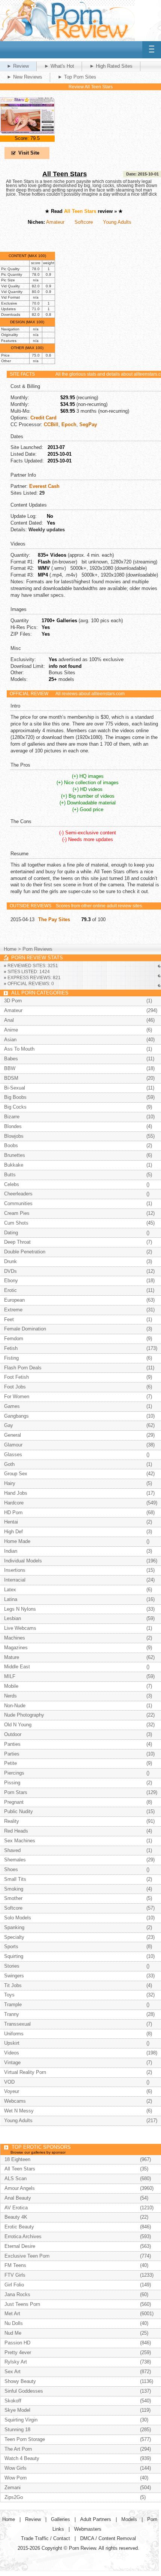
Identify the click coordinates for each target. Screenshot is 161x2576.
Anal (9, 1020)
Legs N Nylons (20, 1609)
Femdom (14, 1339)
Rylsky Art (16, 2362)
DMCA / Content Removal (108, 2538)
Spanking (14, 1927)
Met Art (12, 2314)
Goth (9, 1464)
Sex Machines (20, 1841)
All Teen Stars (65, 174)
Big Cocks (15, 1107)
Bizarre (12, 1117)
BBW (10, 1068)
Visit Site (29, 153)
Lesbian (13, 1618)
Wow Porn (16, 2478)
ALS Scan (16, 2178)
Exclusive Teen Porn (27, 2256)
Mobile (11, 1686)
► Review (18, 66)
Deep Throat (17, 1242)
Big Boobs (15, 1097)
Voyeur (12, 2091)
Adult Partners (96, 2519)
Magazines (16, 1648)
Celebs (12, 1184)
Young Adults (117, 222)
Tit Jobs (13, 1985)
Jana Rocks (17, 2294)
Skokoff (13, 2401)
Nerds (10, 1696)
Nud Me (13, 2333)
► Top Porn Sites (77, 77)
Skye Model (17, 2410)
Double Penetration (25, 1252)
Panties (12, 1744)
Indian (11, 1551)
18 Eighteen (17, 2159)
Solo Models (18, 1918)
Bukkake (14, 1165)
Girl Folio (14, 2285)
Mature (12, 1657)
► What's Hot (59, 66)
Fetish (11, 1348)
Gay (9, 1425)
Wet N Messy (19, 2111)
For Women (17, 1397)
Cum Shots (16, 1223)
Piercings (14, 1773)
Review (33, 2519)
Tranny (12, 2014)
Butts (10, 1175)
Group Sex (16, 1474)
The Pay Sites (54, 919)
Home (10, 949)
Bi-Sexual (15, 1088)
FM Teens (15, 2265)
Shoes (11, 1869)
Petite (10, 1763)
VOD (9, 2082)
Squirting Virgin (21, 2420)
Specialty (14, 1937)
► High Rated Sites (111, 66)
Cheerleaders (18, 1194)
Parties (12, 1754)
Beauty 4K (16, 2217)
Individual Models (23, 1561)
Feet (9, 1319)
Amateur (55, 222)
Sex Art (13, 2372)
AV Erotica (16, 2208)
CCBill (51, 424)
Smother (13, 1898)
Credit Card (43, 418)
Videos (12, 2053)
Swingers (14, 1976)
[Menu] (152, 50)
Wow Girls (16, 2468)
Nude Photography (24, 1715)
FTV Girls (15, 2275)
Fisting (11, 1358)
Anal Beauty (18, 2198)
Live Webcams (20, 1628)
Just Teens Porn (22, 2304)
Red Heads (16, 1831)
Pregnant (14, 1802)
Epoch (69, 424)
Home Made (17, 1541)
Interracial (15, 1580)
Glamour (13, 1445)
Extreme (13, 1310)
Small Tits (15, 1879)
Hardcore (14, 1503)
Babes (11, 1059)
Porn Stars (16, 1792)
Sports (11, 1946)
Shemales (15, 1860)
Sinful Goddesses (24, 2391)
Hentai (11, 1522)
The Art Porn (18, 2449)
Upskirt (12, 2043)
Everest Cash (44, 486)
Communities (18, 1203)
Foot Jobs (15, 1387)
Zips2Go (14, 2497)
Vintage (12, 2062)
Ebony (11, 1281)
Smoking (14, 1889)
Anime (11, 1030)
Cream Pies (17, 1213)
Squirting (14, 1956)
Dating (11, 1233)
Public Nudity (19, 1811)
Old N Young (18, 1725)
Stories (12, 1966)
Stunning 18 (17, 2430)
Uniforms (14, 2034)
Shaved (12, 1850)
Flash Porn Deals (23, 1368)
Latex (10, 1590)
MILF (10, 1676)
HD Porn (13, 1512)
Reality (12, 1821)
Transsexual (17, 2024)
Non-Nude (15, 1706)
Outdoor (13, 1734)
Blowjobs (14, 1136)
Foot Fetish (16, 1377)
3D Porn (13, 1001)
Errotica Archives (23, 2236)
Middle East (17, 1667)
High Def (13, 1532)
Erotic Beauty (19, 2227)
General (13, 1435)
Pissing (12, 1783)
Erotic (10, 1290)
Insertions (15, 1570)
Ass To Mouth (19, 1049)
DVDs (10, 1271)
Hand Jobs (16, 1493)
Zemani (13, 2488)
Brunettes (15, 1155)
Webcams (15, 2101)
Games (12, 1406)
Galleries (60, 2519)
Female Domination (25, 1329)
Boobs (11, 1145)
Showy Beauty (20, 2381)
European (14, 1300)
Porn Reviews (37, 949)
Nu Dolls (14, 2323)
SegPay (88, 424)
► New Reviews (25, 77)
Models (129, 2519)
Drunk (10, 1261)
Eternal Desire (20, 2246)
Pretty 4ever (18, 2352)
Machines (15, 1638)
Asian (10, 1040)
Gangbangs (16, 1416)
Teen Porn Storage (25, 2439)
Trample (13, 2004)
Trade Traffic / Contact (45, 2538)
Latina (11, 1599)
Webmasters (88, 2529)
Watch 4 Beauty (22, 2458)
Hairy (10, 1483)
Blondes (13, 1126)
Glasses (13, 1454)
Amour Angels (20, 2188)
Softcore (84, 222)
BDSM (11, 1078)
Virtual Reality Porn (25, 2072)
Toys (9, 1995)
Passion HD (17, 2343)
